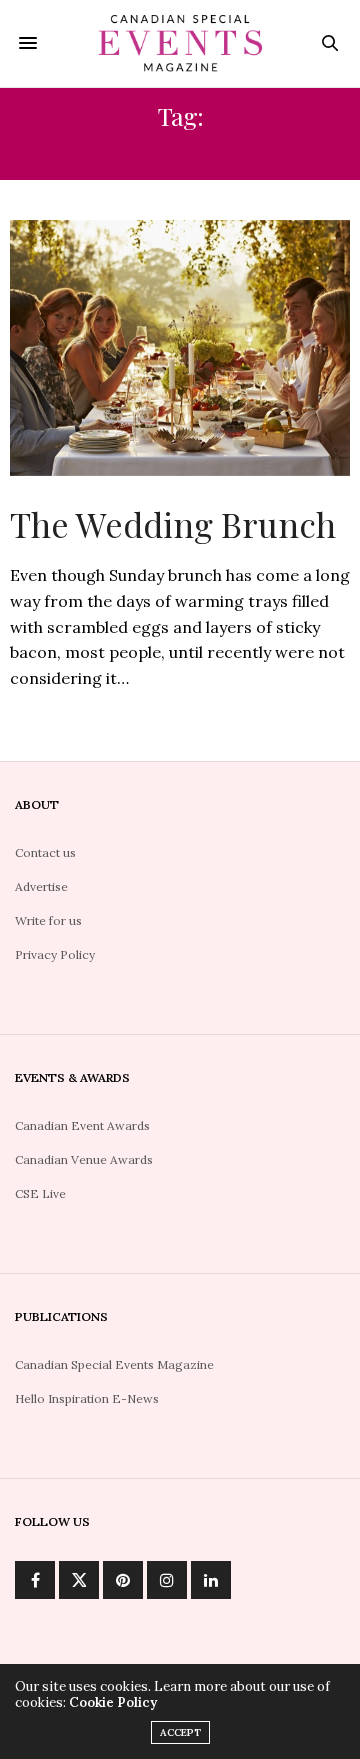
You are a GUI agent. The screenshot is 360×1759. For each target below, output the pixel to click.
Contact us (45, 852)
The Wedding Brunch (173, 524)
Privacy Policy (55, 954)
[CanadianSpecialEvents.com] (180, 43)
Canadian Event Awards (82, 1125)
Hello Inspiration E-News (87, 1398)
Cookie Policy (113, 1702)
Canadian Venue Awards (84, 1159)
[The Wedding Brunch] (180, 348)
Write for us (48, 920)
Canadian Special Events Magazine (114, 1364)
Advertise (41, 886)
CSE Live (40, 1193)
